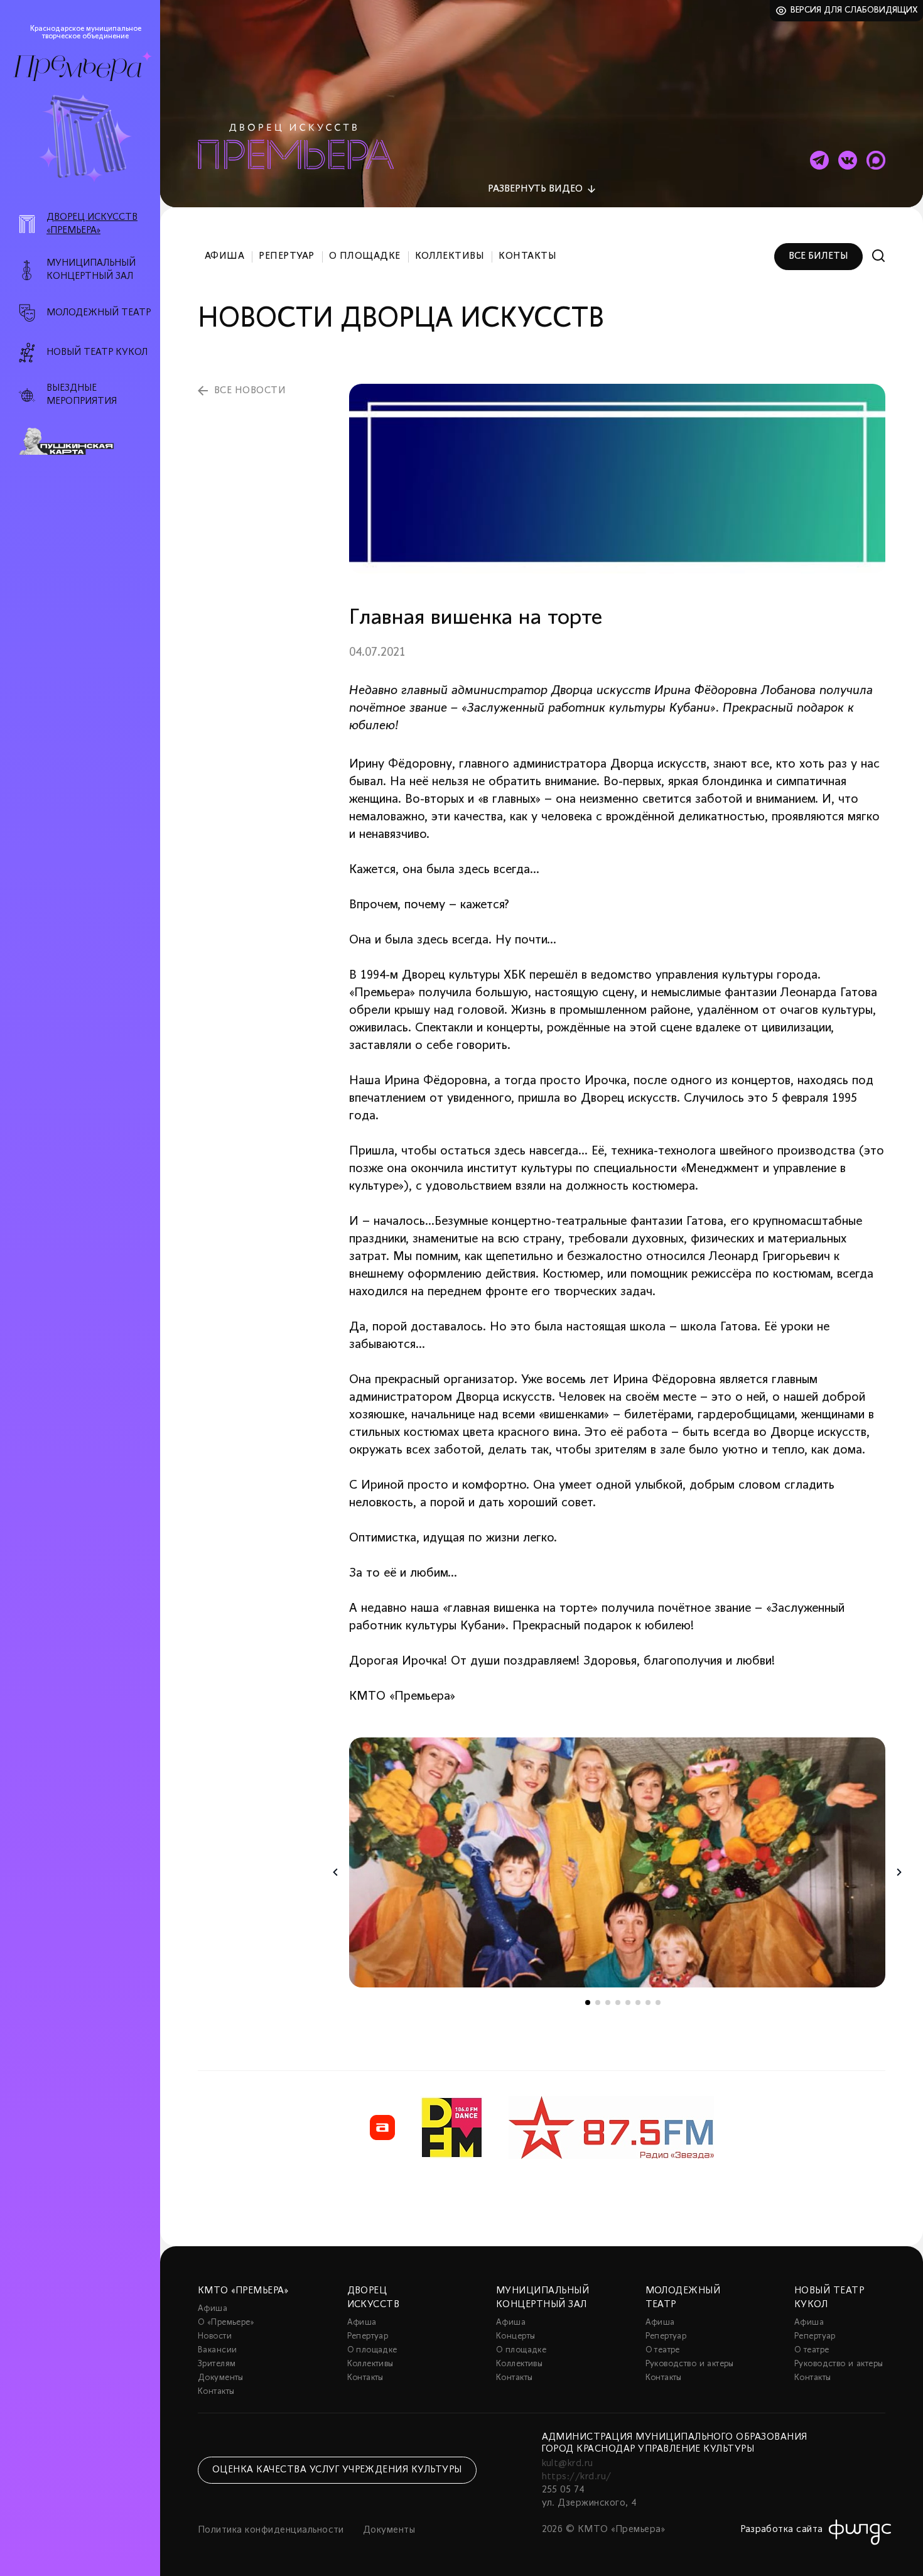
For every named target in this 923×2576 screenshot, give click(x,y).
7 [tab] (648, 2003)
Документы (221, 2378)
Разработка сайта (782, 2530)
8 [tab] (658, 2003)
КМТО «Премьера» (243, 2291)
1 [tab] (588, 2003)
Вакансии (217, 2350)
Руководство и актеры (690, 2364)
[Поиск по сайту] (879, 256)
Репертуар (286, 256)
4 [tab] (618, 2003)
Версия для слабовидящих (854, 10)
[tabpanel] (617, 1862)
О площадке (365, 256)
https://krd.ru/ (577, 2477)
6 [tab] (638, 2003)
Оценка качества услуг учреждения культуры (337, 2470)
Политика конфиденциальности (271, 2530)
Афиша (224, 256)
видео (535, 189)
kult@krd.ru (568, 2464)
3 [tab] (608, 2003)
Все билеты (818, 256)
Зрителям (217, 2364)
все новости (250, 391)
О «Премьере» (226, 2323)
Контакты (527, 256)
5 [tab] (628, 2003)
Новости (215, 2336)
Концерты (515, 2336)
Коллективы (450, 256)
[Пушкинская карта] (87, 442)
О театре (663, 2350)
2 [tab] (598, 2003)
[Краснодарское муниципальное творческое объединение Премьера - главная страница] (77, 68)
